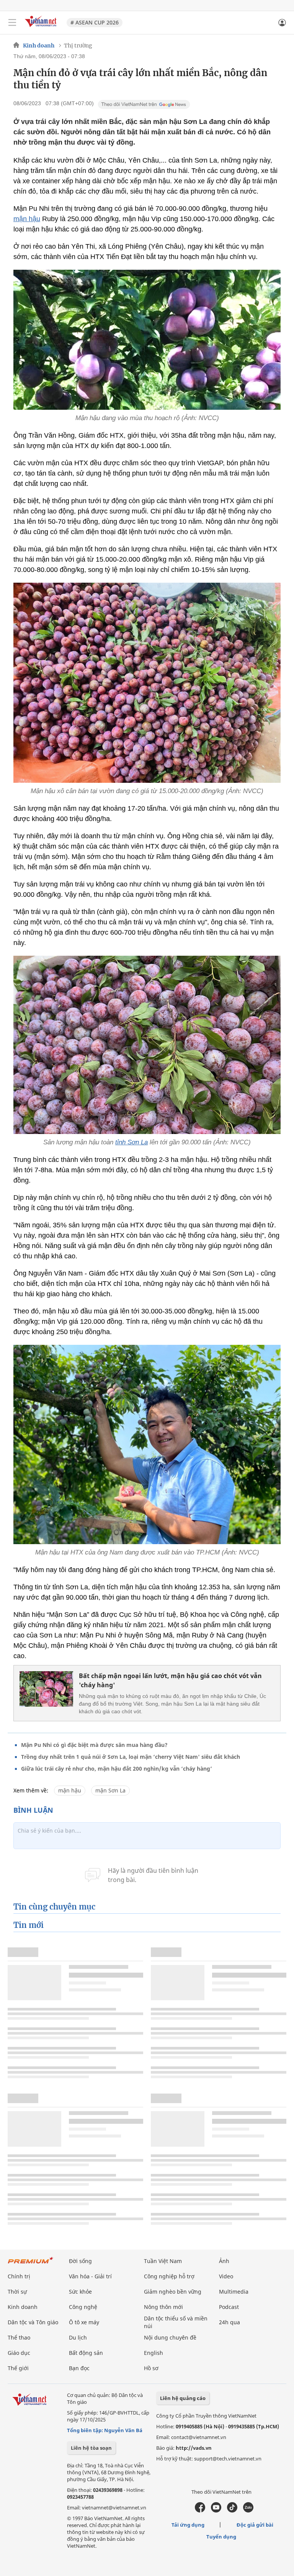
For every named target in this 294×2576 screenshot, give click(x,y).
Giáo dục (19, 2353)
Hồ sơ (151, 2368)
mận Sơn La (110, 1790)
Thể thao (19, 2337)
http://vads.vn (194, 2448)
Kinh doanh (39, 46)
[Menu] (12, 23)
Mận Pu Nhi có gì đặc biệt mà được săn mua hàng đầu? (94, 1745)
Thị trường (78, 46)
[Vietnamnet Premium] (31, 2264)
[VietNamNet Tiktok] (232, 2511)
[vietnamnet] (42, 28)
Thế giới (18, 2368)
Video (226, 2276)
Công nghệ (83, 2307)
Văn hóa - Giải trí (90, 2276)
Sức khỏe (80, 2292)
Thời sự (17, 2292)
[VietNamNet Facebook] (200, 2511)
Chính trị (19, 2276)
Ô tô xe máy (84, 2322)
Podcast (229, 2307)
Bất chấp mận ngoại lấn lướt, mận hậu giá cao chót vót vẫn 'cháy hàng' (170, 1680)
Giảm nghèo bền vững (173, 2292)
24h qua (229, 2322)
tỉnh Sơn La (131, 1142)
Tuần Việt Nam (163, 2261)
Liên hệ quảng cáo (183, 2398)
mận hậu (27, 219)
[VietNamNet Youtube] (216, 2511)
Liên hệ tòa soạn (91, 2448)
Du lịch (78, 2337)
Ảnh (224, 2261)
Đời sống (80, 2261)
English (154, 2353)
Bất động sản (86, 2353)
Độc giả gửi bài (255, 2525)
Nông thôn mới (163, 2307)
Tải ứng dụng (188, 2525)
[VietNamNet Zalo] (248, 2511)
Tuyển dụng (221, 2537)
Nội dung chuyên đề (170, 2337)
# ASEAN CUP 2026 (95, 22)
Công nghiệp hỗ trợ (169, 2276)
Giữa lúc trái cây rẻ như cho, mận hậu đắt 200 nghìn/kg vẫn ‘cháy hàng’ (117, 1769)
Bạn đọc (79, 2368)
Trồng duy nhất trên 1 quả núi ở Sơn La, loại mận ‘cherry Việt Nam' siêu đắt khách (131, 1757)
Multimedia (234, 2292)
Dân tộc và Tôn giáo (33, 2322)
